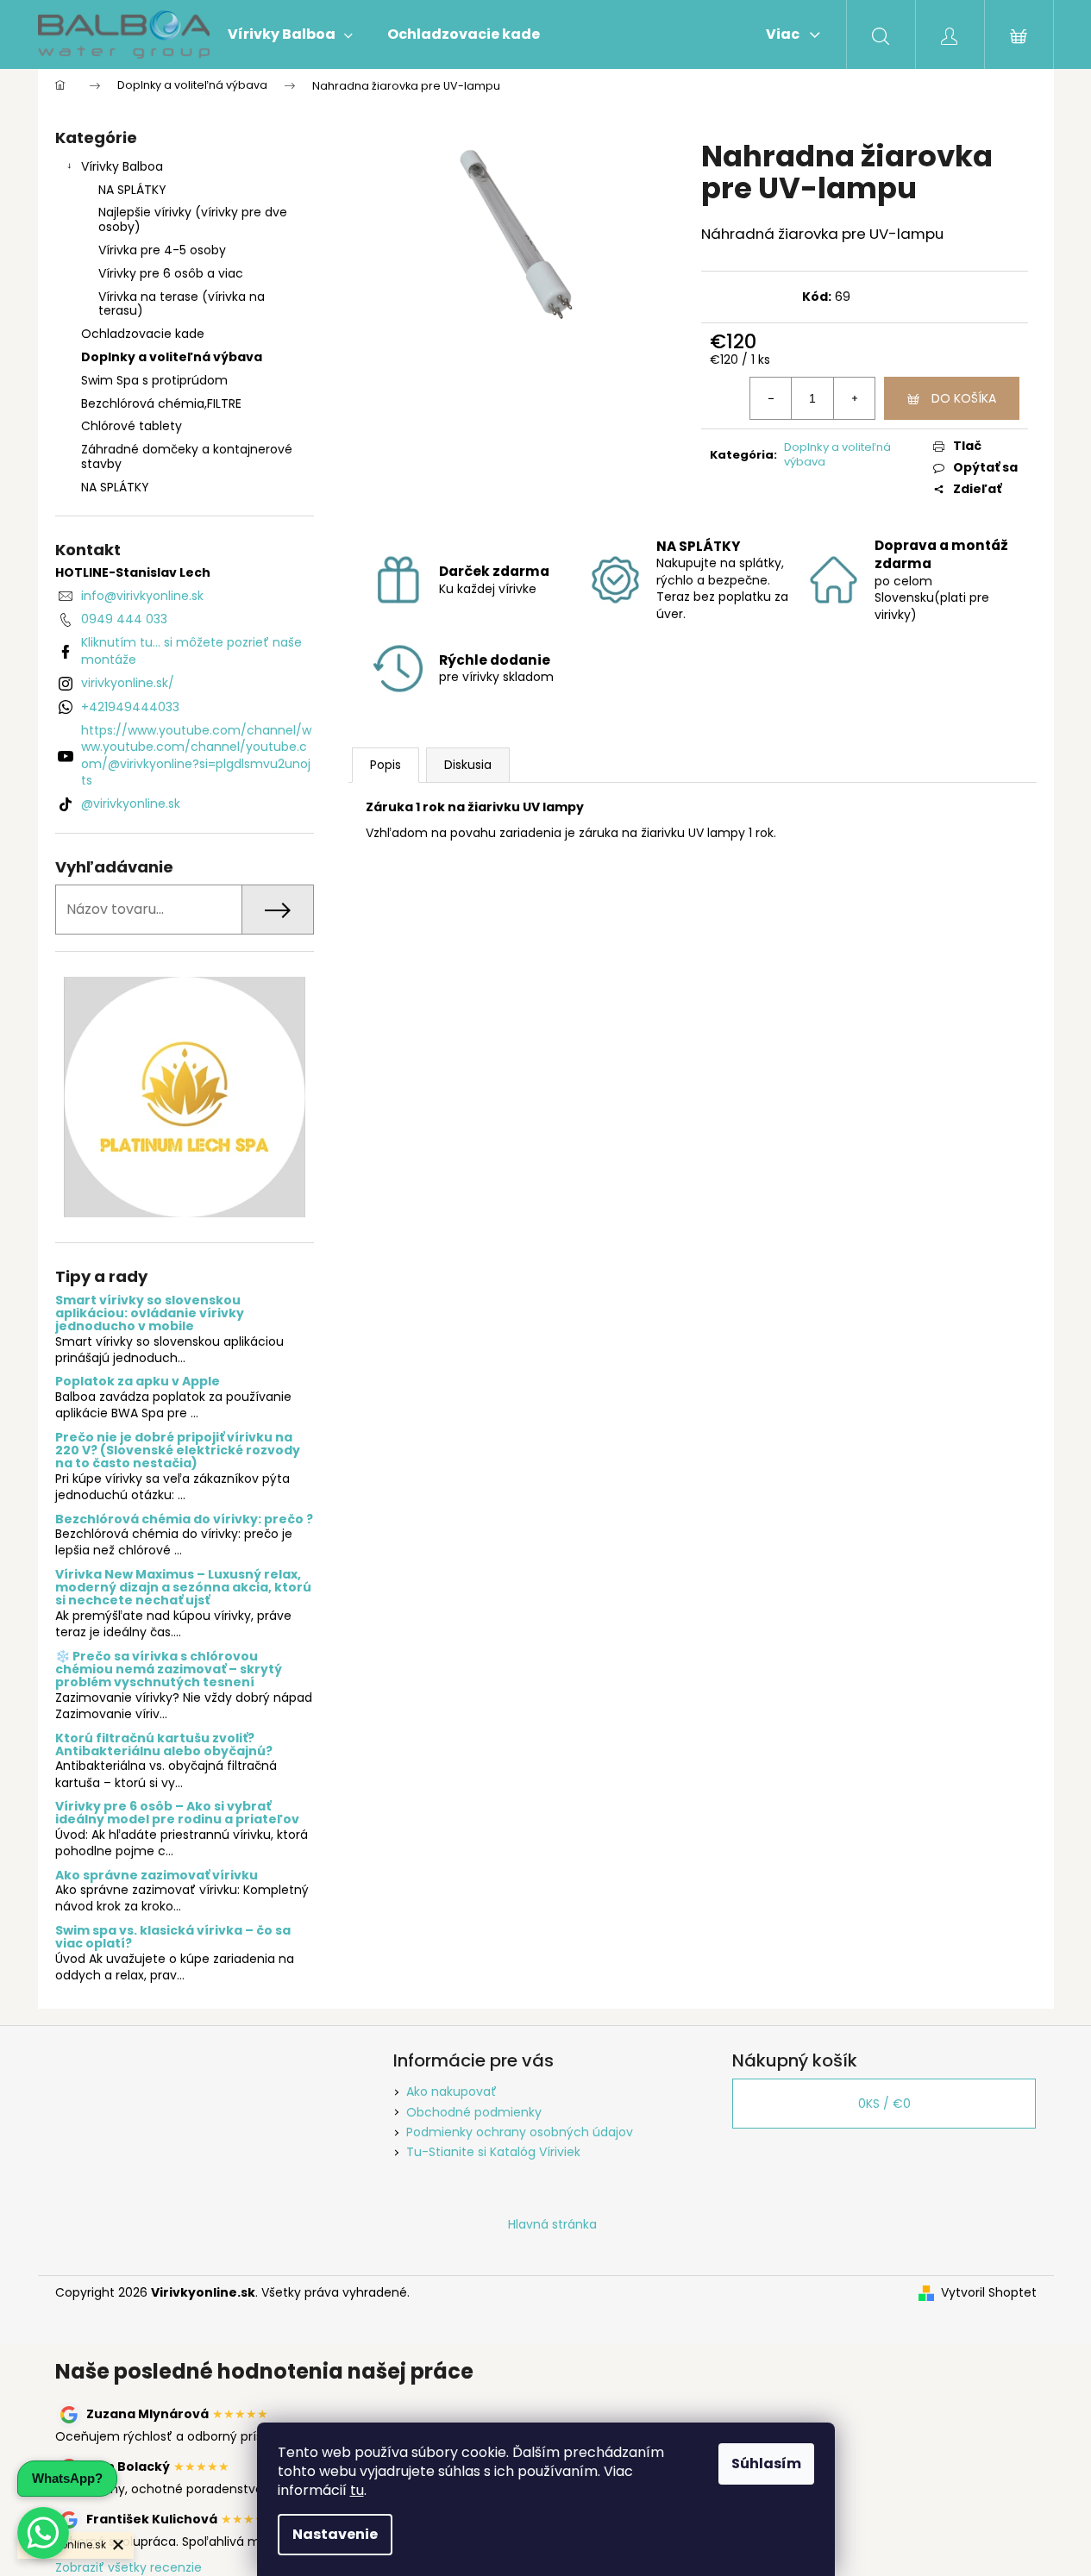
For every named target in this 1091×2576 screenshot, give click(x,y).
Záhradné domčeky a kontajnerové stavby (187, 456)
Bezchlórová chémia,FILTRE (161, 403)
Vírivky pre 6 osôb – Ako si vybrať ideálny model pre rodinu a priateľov (177, 1813)
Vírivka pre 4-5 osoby (162, 250)
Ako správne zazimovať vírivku (157, 1876)
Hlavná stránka (552, 2224)
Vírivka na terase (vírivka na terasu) (182, 304)
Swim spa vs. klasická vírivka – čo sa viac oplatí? (173, 1938)
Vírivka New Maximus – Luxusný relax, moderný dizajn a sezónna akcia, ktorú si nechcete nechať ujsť (183, 1588)
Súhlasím (766, 2463)
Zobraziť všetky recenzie (129, 2567)
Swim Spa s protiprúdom (154, 380)
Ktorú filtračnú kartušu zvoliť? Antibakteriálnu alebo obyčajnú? (164, 1745)
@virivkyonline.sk (131, 803)
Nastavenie (335, 2534)
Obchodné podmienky (474, 2112)
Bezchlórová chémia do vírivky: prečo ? (184, 1519)
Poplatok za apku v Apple (138, 1382)
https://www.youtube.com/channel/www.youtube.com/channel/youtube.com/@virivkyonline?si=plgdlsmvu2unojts (196, 755)
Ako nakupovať (451, 2091)
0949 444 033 (124, 619)
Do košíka (964, 398)
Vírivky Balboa (122, 166)
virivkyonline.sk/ (128, 683)
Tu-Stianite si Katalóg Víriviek (493, 2152)
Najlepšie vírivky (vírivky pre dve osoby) (193, 219)
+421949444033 (130, 707)
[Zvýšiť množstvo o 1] (854, 398)
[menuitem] (290, 34)
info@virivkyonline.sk (142, 596)
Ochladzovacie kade (143, 334)
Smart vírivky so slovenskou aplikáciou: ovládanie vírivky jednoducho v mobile (150, 1314)
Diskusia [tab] (468, 765)
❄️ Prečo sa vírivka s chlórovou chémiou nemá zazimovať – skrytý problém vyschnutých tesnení (169, 1670)
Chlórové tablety (132, 426)
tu (357, 2490)
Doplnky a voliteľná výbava (172, 357)
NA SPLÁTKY (132, 190)
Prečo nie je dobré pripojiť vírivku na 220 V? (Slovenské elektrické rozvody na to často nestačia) (178, 1451)
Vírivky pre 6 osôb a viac (171, 273)
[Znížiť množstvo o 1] (771, 398)
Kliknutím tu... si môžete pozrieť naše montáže (191, 650)
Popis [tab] (386, 765)
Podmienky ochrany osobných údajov (520, 2132)
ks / (884, 2104)
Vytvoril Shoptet (989, 2293)
